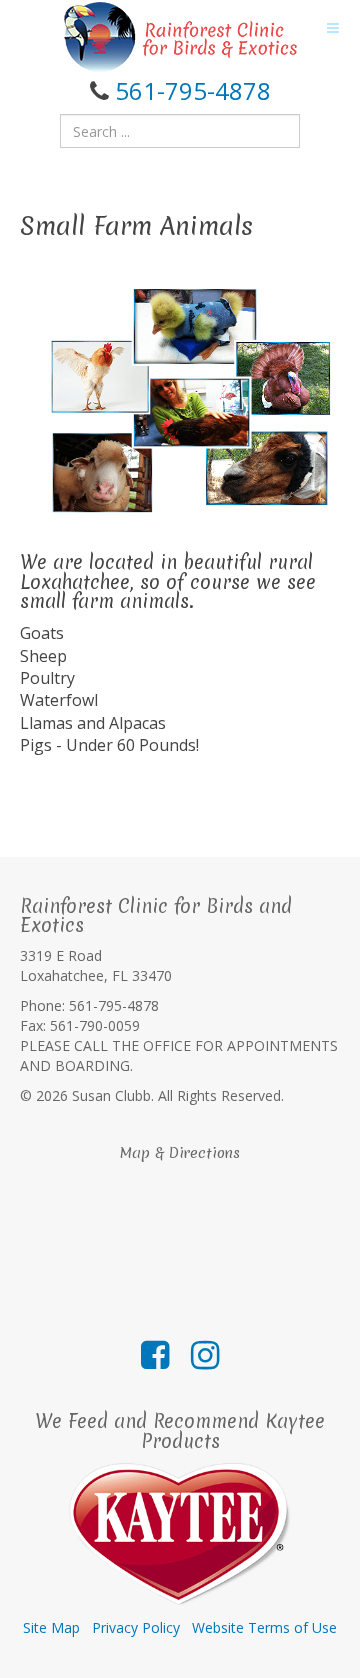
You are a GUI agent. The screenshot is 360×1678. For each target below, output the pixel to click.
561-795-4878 (193, 90)
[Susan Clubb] (180, 37)
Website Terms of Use (264, 1627)
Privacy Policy (136, 1627)
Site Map (51, 1627)
